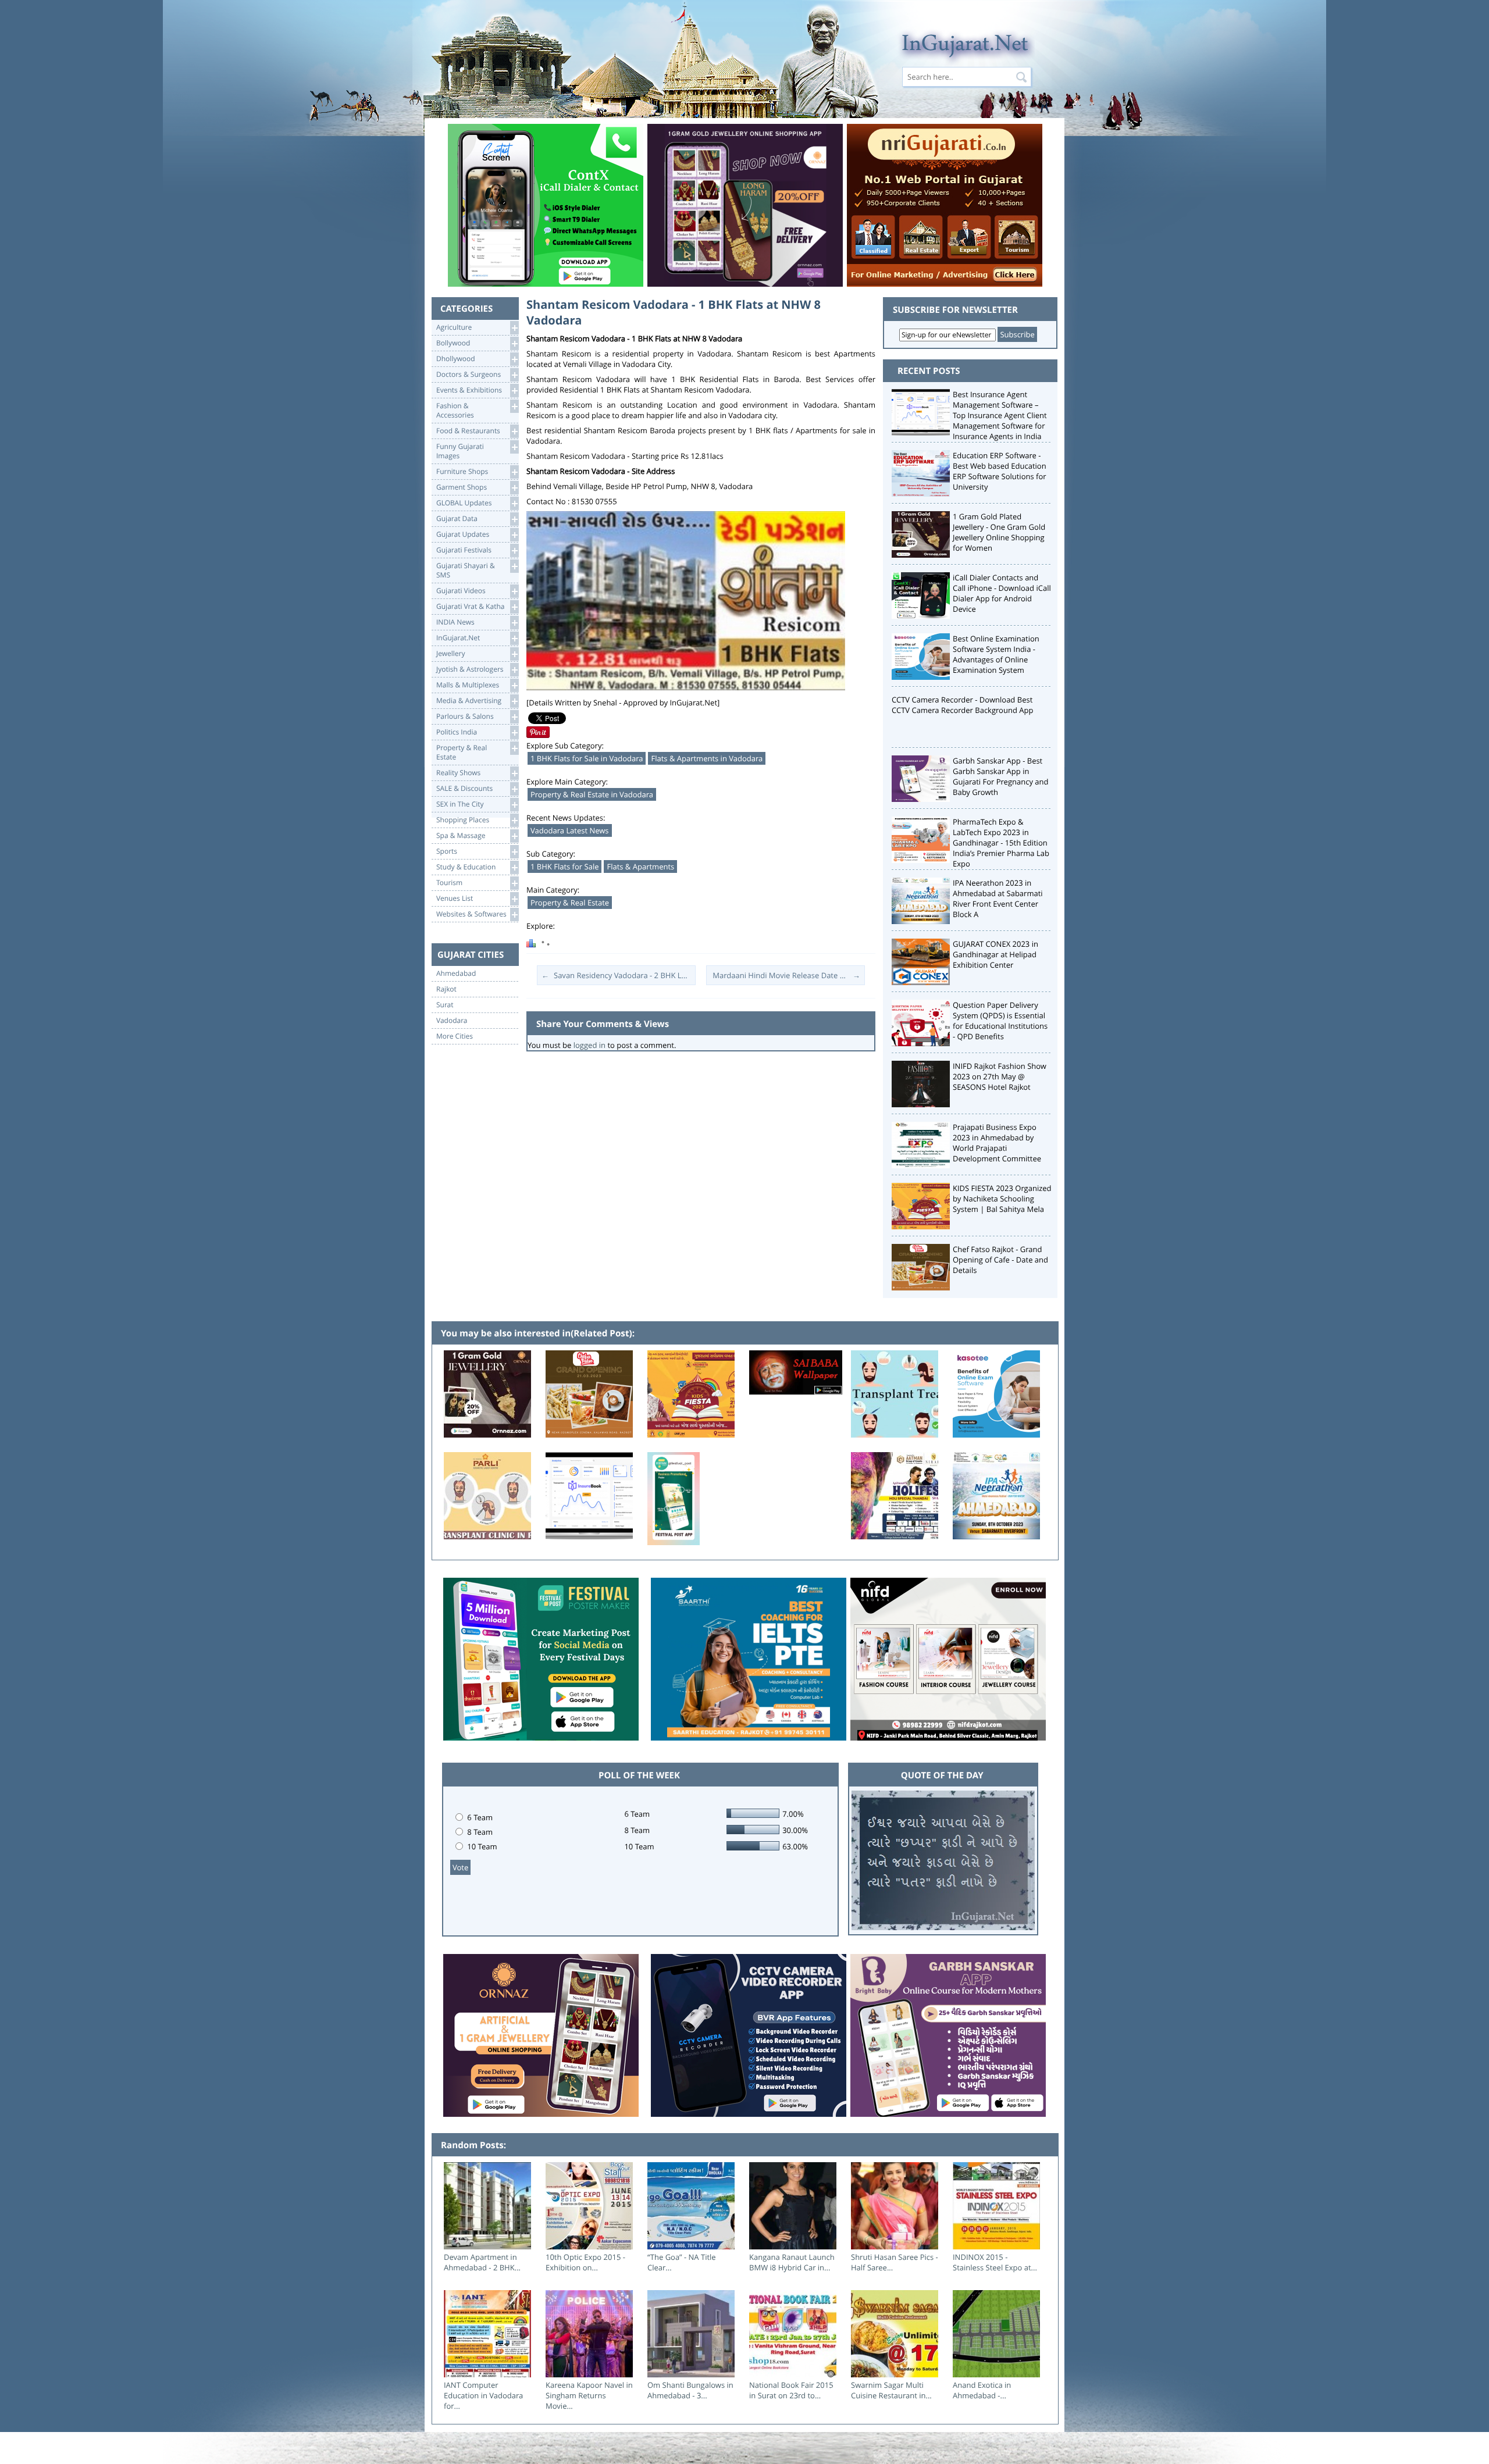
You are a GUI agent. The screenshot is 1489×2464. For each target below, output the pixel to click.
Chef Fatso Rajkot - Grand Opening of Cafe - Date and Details (1000, 1260)
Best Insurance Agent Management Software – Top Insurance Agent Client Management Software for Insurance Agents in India (1000, 415)
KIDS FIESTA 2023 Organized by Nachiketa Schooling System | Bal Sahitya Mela (1002, 1199)
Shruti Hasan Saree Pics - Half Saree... (895, 2262)
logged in (589, 1045)
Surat (445, 1005)
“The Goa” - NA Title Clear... (682, 2262)
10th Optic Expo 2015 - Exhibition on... (585, 2262)
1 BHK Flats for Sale (564, 866)
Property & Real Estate (570, 903)
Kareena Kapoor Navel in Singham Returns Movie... (589, 2395)
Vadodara (452, 1021)
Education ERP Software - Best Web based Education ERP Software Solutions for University (1000, 471)
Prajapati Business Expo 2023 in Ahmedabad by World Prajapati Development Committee (997, 1143)
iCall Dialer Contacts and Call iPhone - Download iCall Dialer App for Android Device (1002, 593)
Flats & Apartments (640, 866)
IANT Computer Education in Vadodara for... (483, 2395)
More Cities (455, 1036)
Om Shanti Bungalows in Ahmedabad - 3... (690, 2390)
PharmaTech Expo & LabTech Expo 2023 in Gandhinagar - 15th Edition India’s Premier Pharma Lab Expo (1001, 843)
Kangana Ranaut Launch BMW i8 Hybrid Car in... (792, 2262)
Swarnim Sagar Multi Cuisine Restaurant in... (891, 2390)
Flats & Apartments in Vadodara (707, 758)
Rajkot (446, 989)
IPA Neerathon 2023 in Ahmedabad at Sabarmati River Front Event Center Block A (998, 898)
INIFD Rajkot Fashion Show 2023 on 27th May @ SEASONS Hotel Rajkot (1000, 1076)
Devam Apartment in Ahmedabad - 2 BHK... (482, 2262)
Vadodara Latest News (570, 830)
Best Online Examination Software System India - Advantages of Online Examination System (996, 654)
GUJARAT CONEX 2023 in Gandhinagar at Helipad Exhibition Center (995, 954)
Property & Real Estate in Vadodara (592, 794)
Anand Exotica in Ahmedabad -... (982, 2390)
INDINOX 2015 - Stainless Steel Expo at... (995, 2262)
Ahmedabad (456, 974)
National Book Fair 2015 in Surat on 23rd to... (791, 2390)
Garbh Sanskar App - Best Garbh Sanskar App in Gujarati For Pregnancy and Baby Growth (1001, 776)
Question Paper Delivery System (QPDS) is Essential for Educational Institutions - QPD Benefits (1000, 1021)
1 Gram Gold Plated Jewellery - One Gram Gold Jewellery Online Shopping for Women (999, 532)
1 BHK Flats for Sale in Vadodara (587, 758)
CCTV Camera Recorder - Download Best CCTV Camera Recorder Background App (962, 705)
